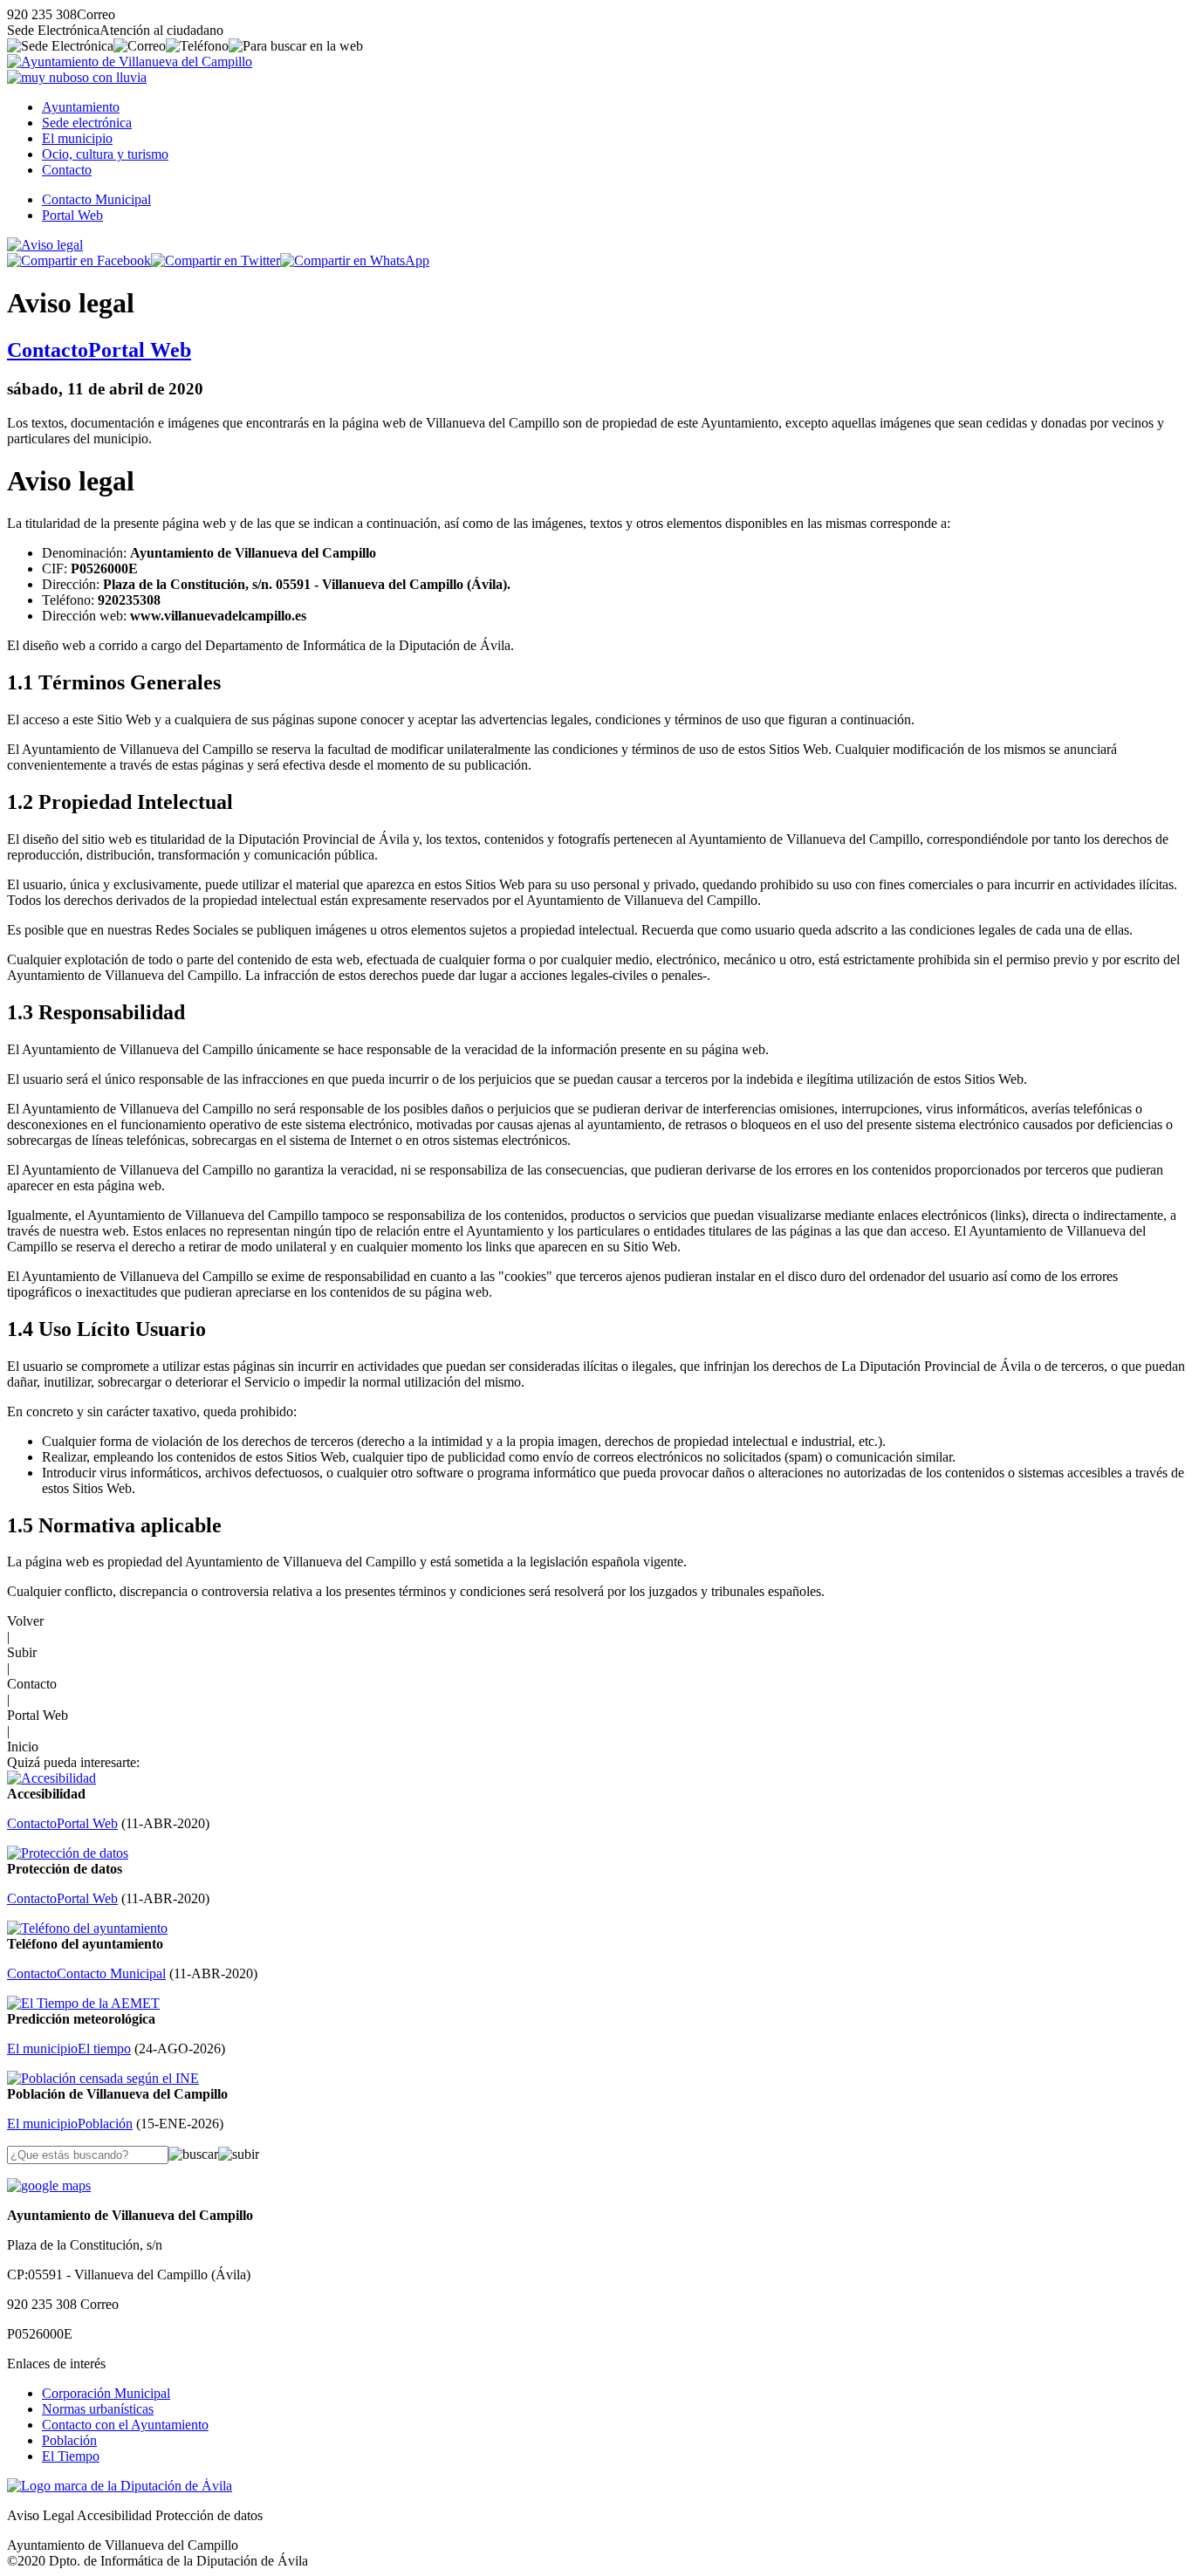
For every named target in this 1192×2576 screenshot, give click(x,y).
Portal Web (72, 215)
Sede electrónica (87, 123)
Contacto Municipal (96, 199)
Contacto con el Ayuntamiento (125, 2425)
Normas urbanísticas (98, 2409)
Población (69, 2440)
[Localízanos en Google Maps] (49, 2185)
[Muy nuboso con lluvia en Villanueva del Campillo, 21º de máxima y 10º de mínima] (77, 77)
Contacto (67, 170)
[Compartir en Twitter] (216, 260)
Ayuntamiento (81, 107)
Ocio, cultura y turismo (105, 154)
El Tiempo (71, 2456)
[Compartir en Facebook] (79, 260)
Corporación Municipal (106, 2393)
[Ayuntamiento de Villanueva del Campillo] (130, 62)
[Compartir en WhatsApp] (355, 260)
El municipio (77, 138)
